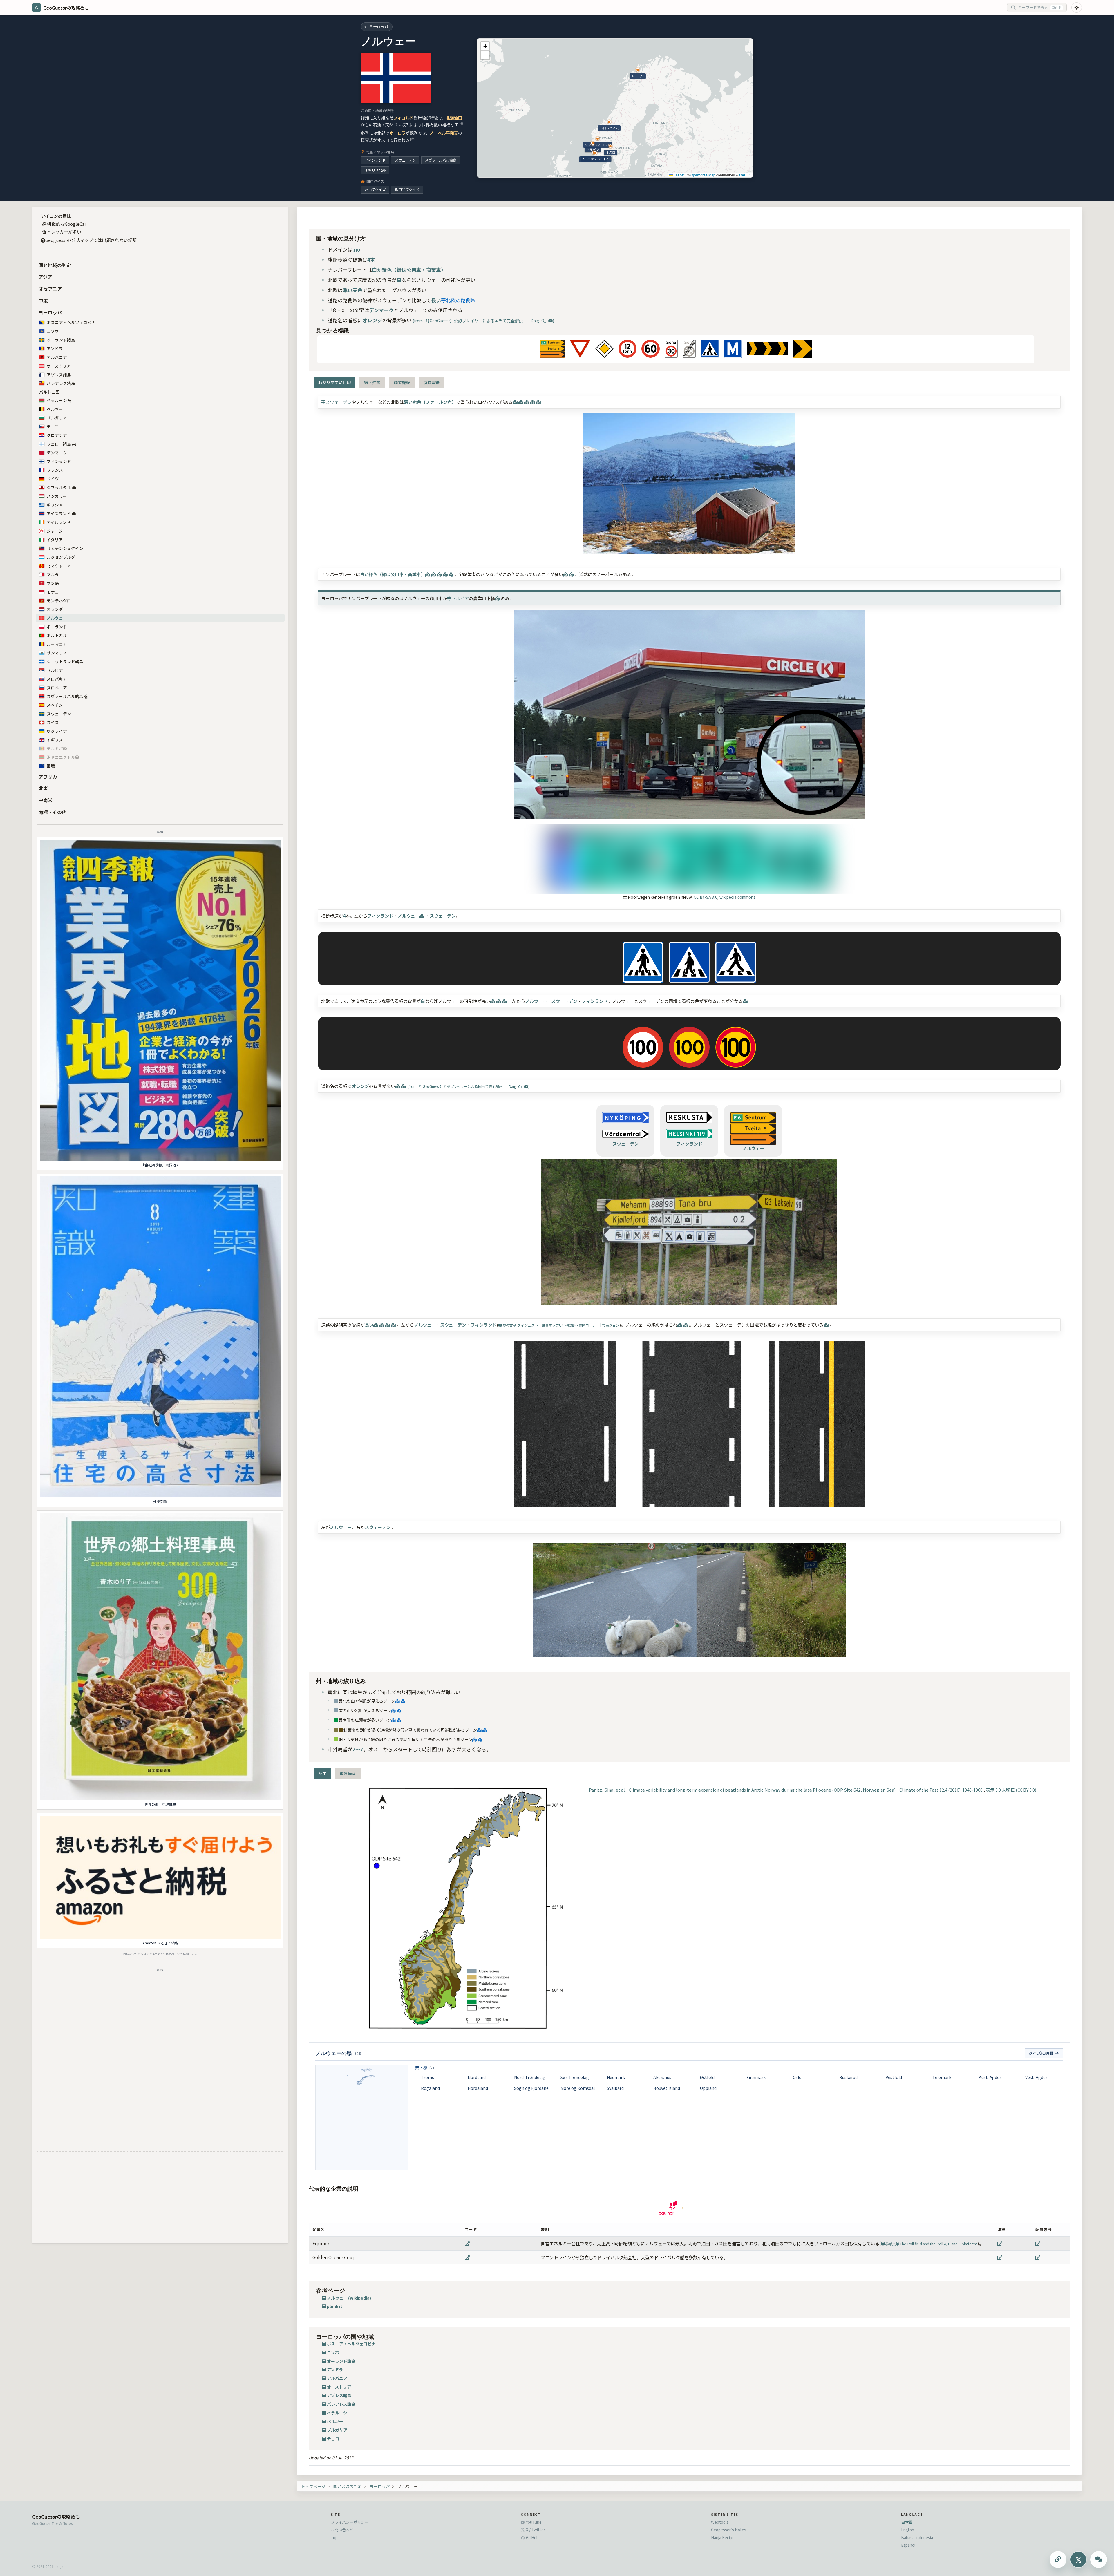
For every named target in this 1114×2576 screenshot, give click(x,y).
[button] (485, 46)
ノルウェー (57, 618)
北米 (43, 788)
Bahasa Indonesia (917, 2537)
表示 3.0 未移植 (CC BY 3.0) (1011, 1790)
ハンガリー (57, 496)
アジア (45, 277)
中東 (43, 301)
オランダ (55, 609)
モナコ (53, 592)
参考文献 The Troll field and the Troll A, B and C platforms (931, 2244)
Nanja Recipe (723, 2537)
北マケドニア (59, 566)
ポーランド (57, 627)
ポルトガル (57, 635)
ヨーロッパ (50, 312)
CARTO (745, 175)
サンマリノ (57, 653)
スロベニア (57, 688)
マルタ (53, 574)
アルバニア (57, 357)
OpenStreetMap (703, 175)
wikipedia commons (737, 897)
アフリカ (48, 777)
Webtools (720, 2522)
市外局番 (348, 1773)
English (908, 2530)
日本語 (907, 2522)
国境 (51, 766)
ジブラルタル (59, 487)
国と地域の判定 (55, 265)
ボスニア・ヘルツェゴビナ (71, 322)
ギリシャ (55, 505)
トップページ (313, 2486)
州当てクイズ (375, 189)
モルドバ (55, 748)
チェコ (53, 426)
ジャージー (57, 531)
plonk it (335, 2306)
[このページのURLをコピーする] (1058, 2559)
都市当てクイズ (407, 189)
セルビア (55, 670)
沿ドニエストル (61, 757)
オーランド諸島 (61, 340)
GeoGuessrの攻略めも (56, 2517)
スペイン (55, 705)
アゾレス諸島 (59, 375)
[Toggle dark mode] (1077, 8)
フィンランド (375, 160)
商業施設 (402, 382)
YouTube (533, 2522)
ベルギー (55, 409)
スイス (53, 722)
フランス (55, 470)
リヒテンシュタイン (65, 548)
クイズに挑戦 (1044, 2053)
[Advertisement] (160, 2015)
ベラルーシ (57, 400)
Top (334, 2537)
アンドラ (55, 348)
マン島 (53, 583)
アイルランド (59, 522)
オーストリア (59, 366)
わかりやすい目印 (334, 382)
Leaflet (679, 175)
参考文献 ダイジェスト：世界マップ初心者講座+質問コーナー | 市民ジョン (561, 1325)
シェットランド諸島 (65, 661)
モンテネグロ (59, 600)
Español (908, 2545)
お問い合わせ (342, 2530)
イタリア (55, 540)
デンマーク (57, 453)
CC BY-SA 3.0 (706, 897)
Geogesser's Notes (729, 2530)
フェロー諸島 (59, 444)
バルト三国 (49, 392)
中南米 (46, 800)
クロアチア (57, 435)
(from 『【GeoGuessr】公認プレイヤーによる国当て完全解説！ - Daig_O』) (483, 321)
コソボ (53, 331)
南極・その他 (53, 812)
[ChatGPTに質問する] (1099, 2559)
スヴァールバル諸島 (441, 160)
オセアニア (50, 289)
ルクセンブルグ (61, 557)
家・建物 (372, 382)
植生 (322, 1773)
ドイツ (53, 479)
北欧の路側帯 (461, 300)
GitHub (532, 2537)
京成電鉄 (431, 382)
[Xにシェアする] (1078, 2559)
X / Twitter (535, 2530)
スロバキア (57, 679)
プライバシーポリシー (350, 2522)
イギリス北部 (375, 170)
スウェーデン (405, 160)
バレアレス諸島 (61, 383)
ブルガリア (57, 418)
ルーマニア (57, 644)
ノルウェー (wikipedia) (349, 2298)
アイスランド (59, 513)
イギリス (55, 740)
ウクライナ (57, 731)
